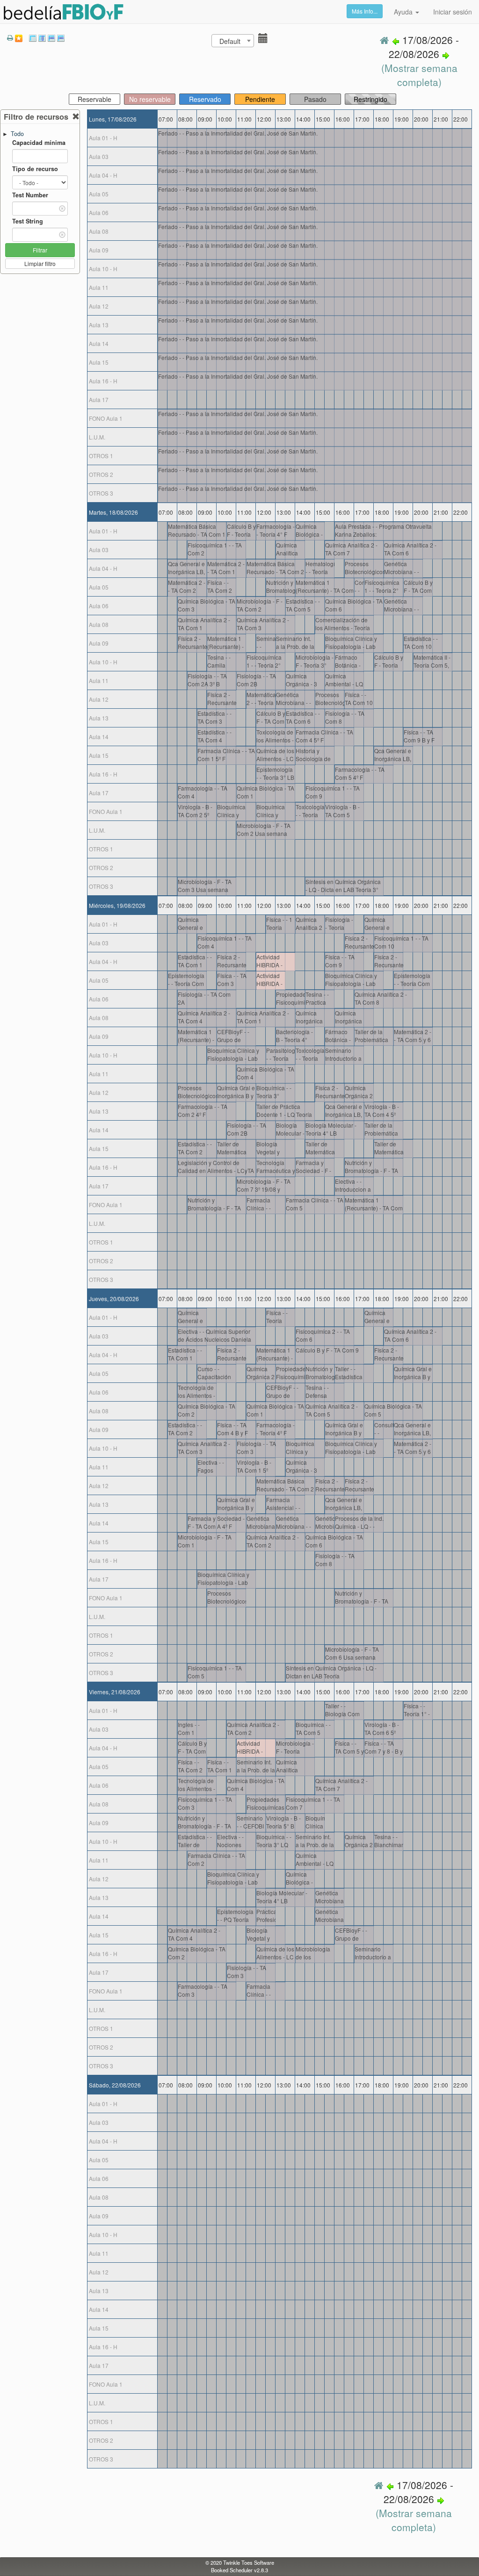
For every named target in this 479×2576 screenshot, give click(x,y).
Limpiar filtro (40, 263)
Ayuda (404, 12)
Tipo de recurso (35, 169)
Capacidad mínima (39, 143)
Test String (28, 221)
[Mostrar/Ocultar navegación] (262, 40)
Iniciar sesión (453, 12)
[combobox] (233, 41)
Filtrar (40, 250)
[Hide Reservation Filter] (76, 117)
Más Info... (365, 11)
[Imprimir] (10, 37)
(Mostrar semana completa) (419, 75)
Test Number (30, 195)
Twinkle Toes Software (249, 2562)
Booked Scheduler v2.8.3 (239, 2570)
